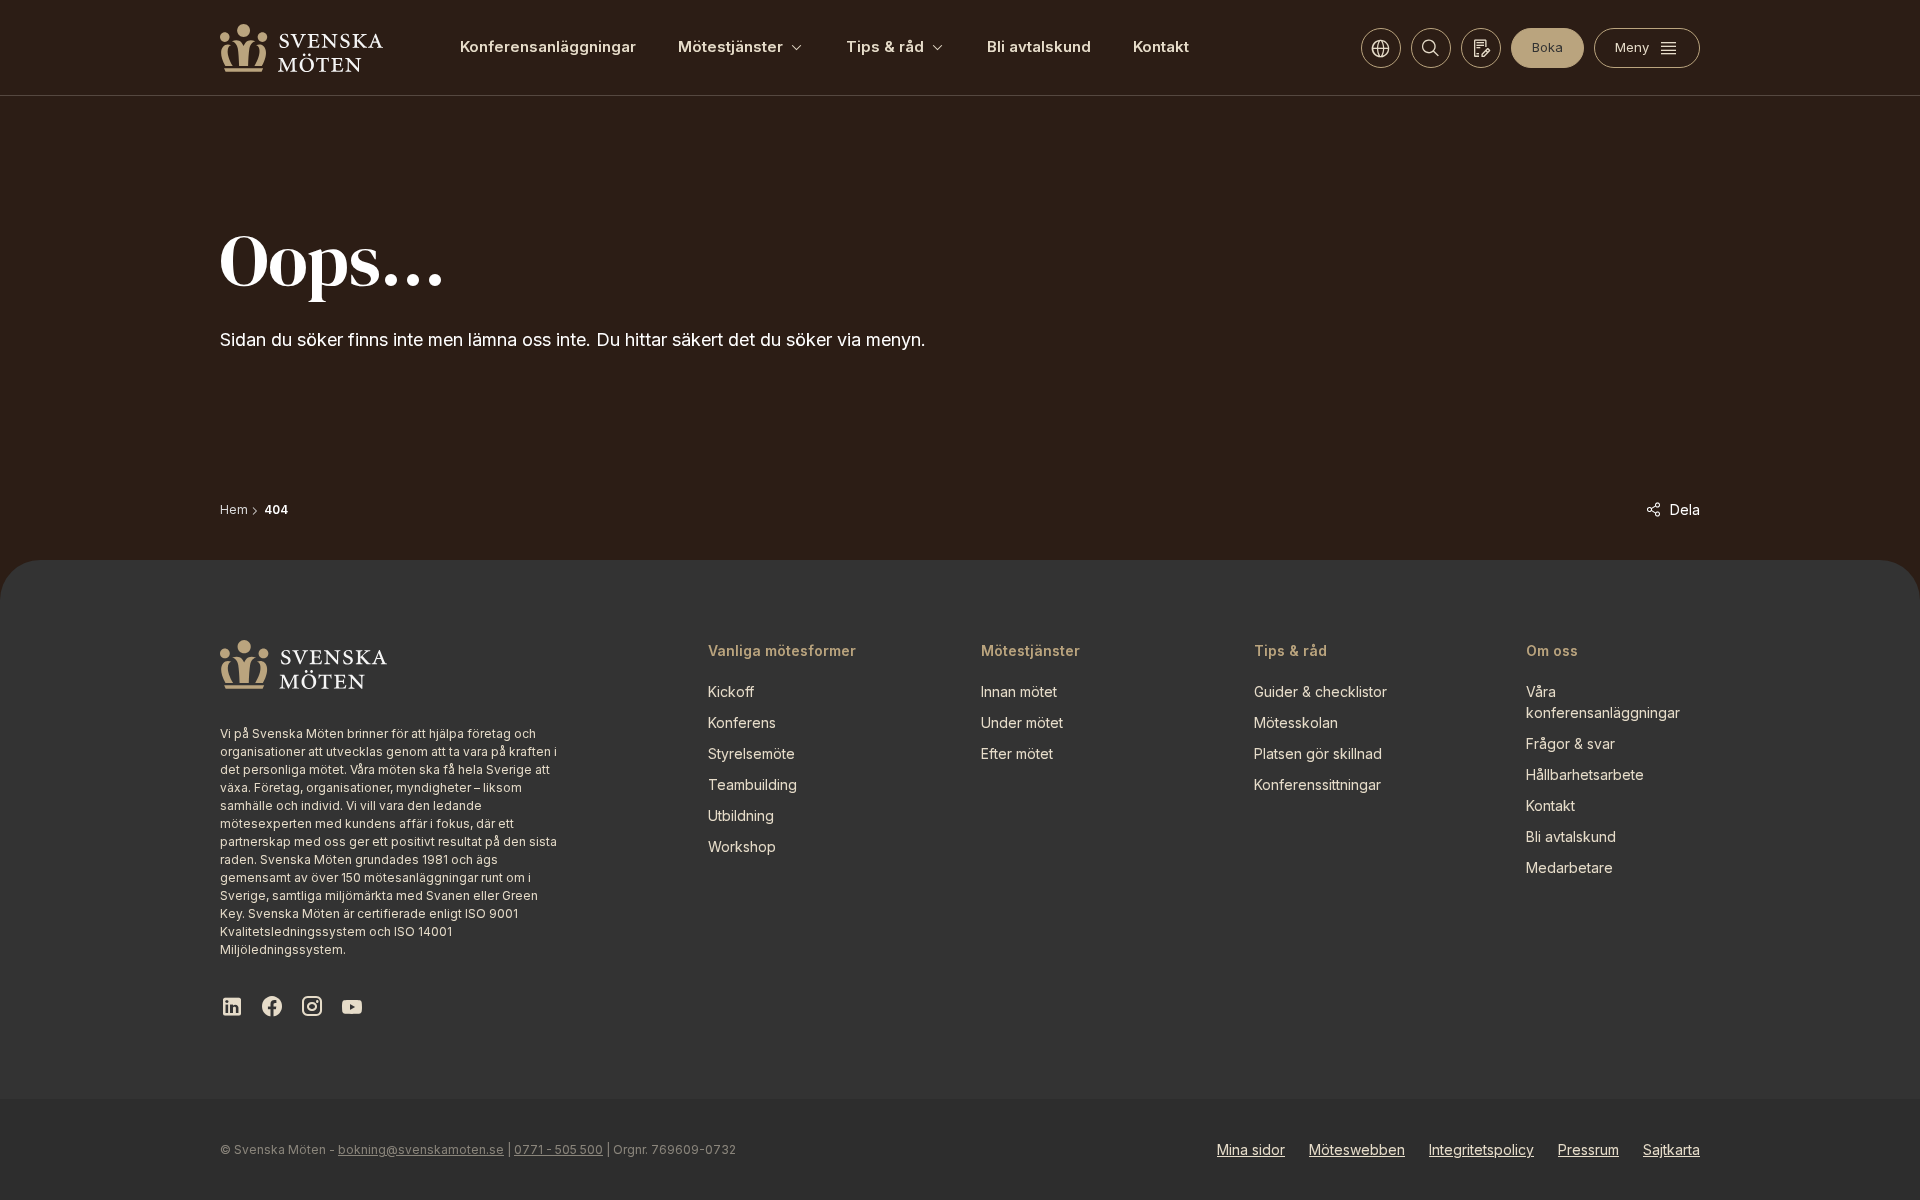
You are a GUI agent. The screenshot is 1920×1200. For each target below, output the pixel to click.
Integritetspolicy (1481, 1149)
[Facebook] (272, 1007)
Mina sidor (1251, 1149)
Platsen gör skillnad (1318, 753)
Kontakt (1161, 46)
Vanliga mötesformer (782, 650)
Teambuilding (752, 784)
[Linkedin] (232, 1007)
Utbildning (741, 815)
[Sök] (1431, 48)
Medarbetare (1569, 867)
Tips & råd (885, 46)
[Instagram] (312, 1007)
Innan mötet (1019, 691)
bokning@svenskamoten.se (421, 1149)
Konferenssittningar (1317, 784)
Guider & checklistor (1320, 691)
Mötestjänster (730, 46)
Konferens (742, 722)
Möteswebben (1357, 1149)
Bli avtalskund (1039, 46)
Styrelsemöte (751, 753)
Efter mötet (1017, 753)
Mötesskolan (1296, 722)
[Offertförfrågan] (1481, 48)
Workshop (742, 846)
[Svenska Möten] (302, 48)
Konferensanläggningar (548, 46)
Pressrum (1588, 1149)
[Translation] (1381, 48)
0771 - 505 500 (558, 1149)
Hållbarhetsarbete (1585, 774)
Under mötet (1022, 722)
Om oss (1552, 650)
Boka (1547, 47)
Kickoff (731, 691)
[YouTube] (352, 1007)
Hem (234, 509)
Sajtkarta (1671, 1149)
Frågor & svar (1570, 743)
